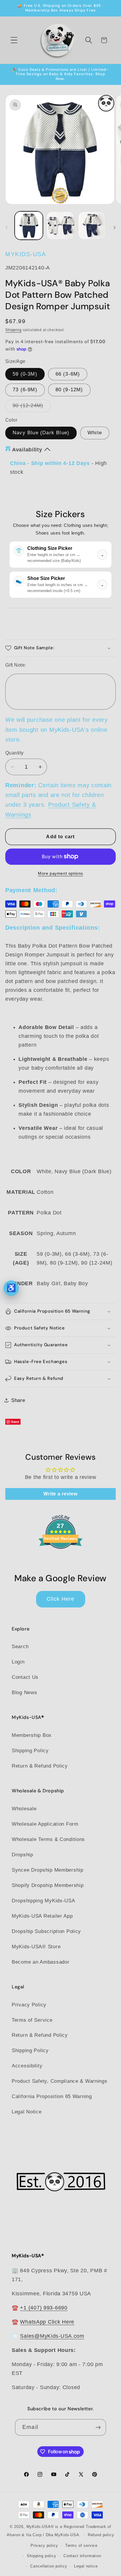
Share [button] (18, 1400)
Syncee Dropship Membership (48, 1870)
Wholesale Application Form (45, 1824)
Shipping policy (42, 2556)
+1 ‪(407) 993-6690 (44, 2308)
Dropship (22, 1855)
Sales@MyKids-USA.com (52, 2336)
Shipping (14, 330)
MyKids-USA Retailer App (42, 1916)
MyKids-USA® (40, 2527)
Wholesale (24, 1809)
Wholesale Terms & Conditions (48, 1839)
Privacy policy (44, 2545)
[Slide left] (6, 227)
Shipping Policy (30, 1751)
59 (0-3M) (25, 374)
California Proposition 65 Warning (52, 2096)
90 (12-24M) (32, 407)
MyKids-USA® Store (36, 1947)
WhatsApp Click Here (47, 2322)
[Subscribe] (98, 2427)
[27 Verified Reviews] (60, 1559)
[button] (14, 40)
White (95, 433)
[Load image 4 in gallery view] (92, 226)
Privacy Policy (29, 2005)
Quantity (15, 753)
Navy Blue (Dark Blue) (41, 433)
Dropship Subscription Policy (46, 1931)
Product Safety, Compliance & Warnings (60, 2081)
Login (18, 1662)
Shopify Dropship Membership (48, 1885)
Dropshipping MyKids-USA (43, 1901)
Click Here (61, 1599)
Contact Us (25, 1677)
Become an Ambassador (41, 1962)
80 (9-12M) (69, 390)
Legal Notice (27, 2112)
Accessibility (27, 2066)
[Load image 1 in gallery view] (29, 226)
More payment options (60, 873)
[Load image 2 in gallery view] (60, 226)
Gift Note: (16, 665)
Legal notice (86, 2566)
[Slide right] (115, 227)
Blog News (24, 1693)
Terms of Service (32, 2020)
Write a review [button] (60, 1494)
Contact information (82, 2556)
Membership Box (32, 1735)
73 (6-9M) (25, 390)
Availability (27, 450)
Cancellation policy (49, 2566)
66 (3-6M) (68, 374)
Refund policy (101, 2535)
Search (20, 1647)
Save (15, 1422)
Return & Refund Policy (40, 1766)
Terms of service (81, 2545)
